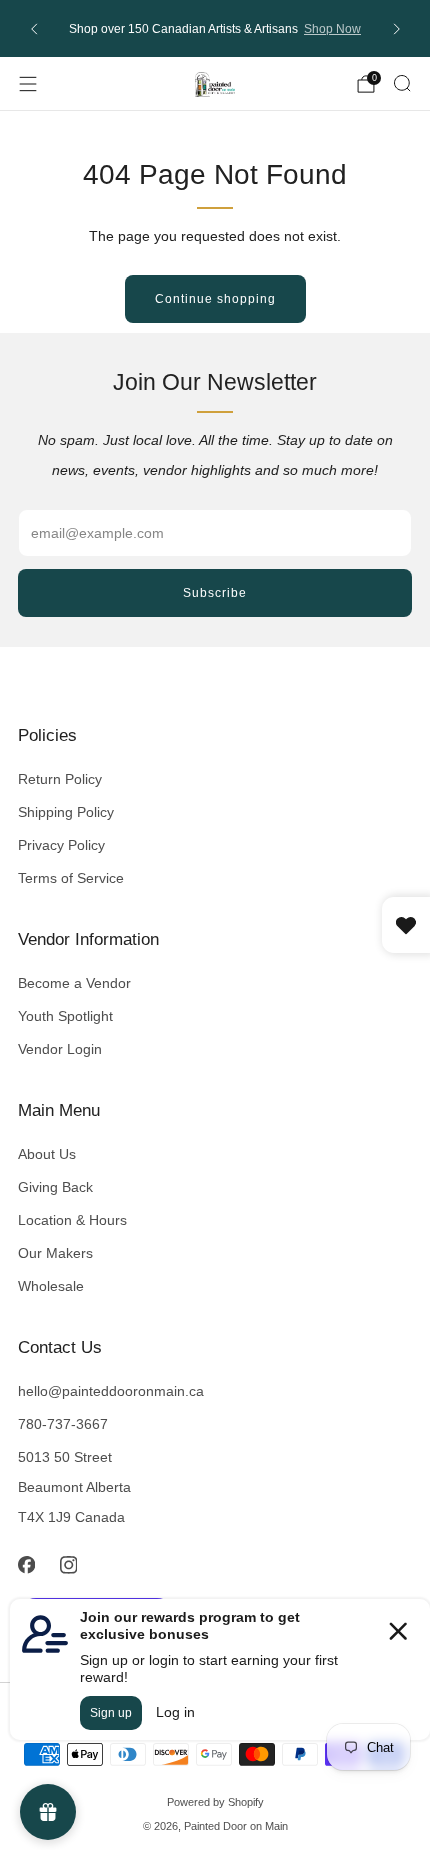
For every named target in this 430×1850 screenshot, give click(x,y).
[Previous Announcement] (34, 29)
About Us (47, 1154)
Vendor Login (60, 1049)
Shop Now (332, 29)
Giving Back (55, 1187)
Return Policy (60, 779)
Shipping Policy (66, 812)
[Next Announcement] (397, 29)
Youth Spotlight (65, 1016)
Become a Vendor (74, 983)
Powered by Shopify (215, 1802)
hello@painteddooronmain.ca (111, 1391)
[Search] (402, 83)
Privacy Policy (61, 845)
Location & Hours (72, 1220)
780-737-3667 (63, 1424)
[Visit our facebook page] (26, 1565)
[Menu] (28, 84)
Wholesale (51, 1286)
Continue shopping (215, 299)
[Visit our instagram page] (68, 1565)
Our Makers (55, 1253)
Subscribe (215, 593)
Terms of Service (71, 878)
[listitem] (215, 29)
